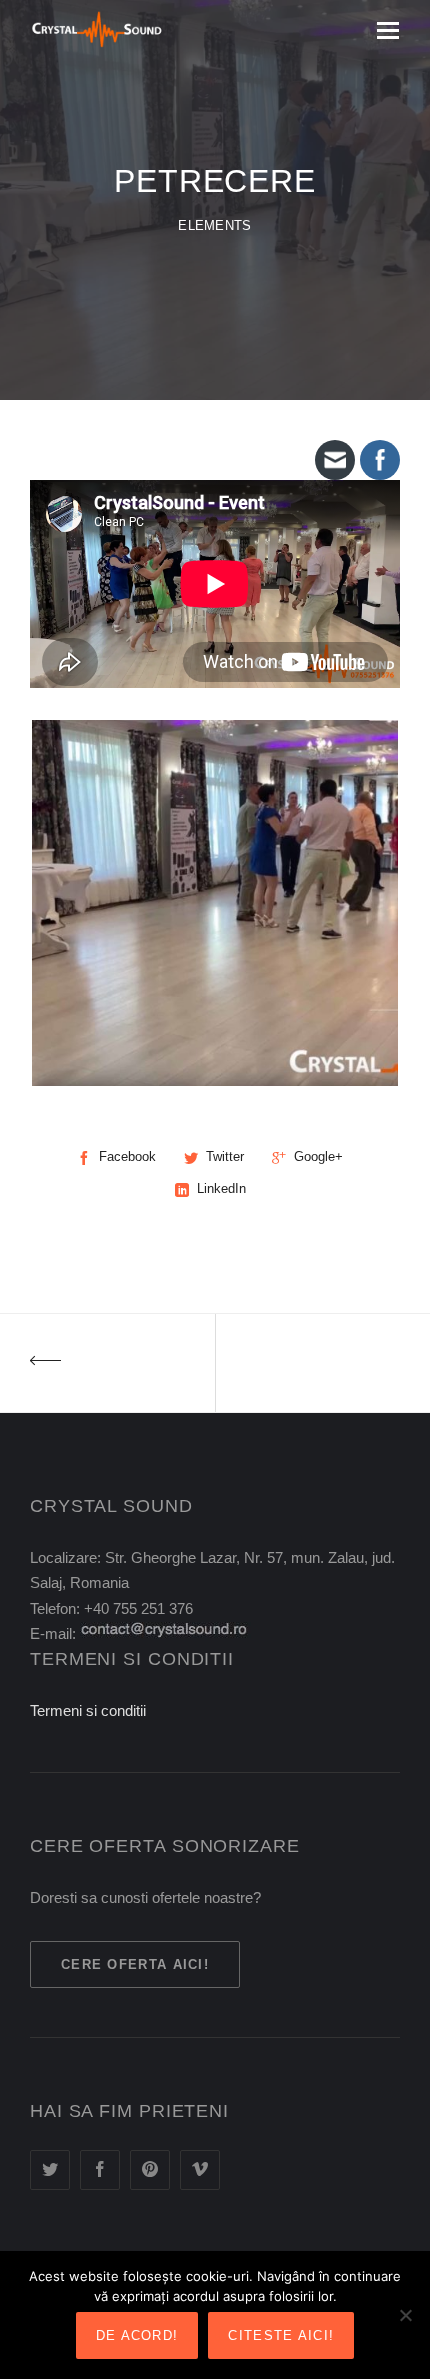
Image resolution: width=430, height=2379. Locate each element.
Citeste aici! (281, 2335)
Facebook (127, 1156)
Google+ (318, 1156)
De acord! (137, 2335)
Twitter (225, 1156)
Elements (214, 226)
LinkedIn (221, 1188)
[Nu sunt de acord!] (405, 2315)
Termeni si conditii (88, 1710)
